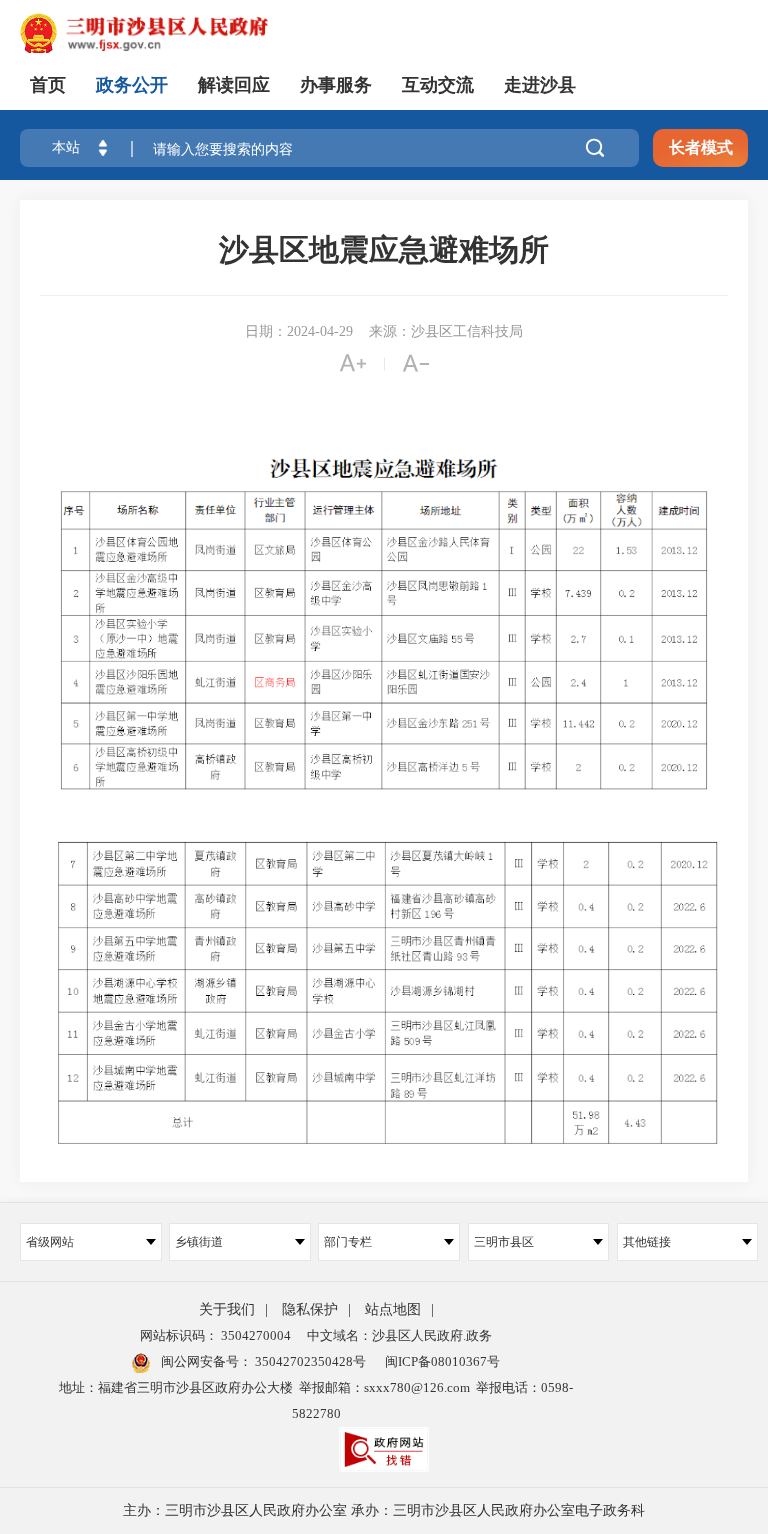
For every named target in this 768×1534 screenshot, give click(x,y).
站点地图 (393, 1309)
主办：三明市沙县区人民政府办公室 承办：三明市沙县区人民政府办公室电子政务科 (384, 1510)
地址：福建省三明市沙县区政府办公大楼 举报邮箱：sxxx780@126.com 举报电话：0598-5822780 (316, 1400)
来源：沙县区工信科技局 (446, 331)
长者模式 (701, 147)
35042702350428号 (309, 1361)
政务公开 (132, 85)
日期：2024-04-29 (299, 331)
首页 (48, 85)
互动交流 (438, 85)
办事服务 (336, 85)
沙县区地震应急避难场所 (384, 249)
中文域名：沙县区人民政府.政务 (399, 1335)
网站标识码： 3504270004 (215, 1335)
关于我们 (227, 1309)
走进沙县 (540, 85)
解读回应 (234, 85)
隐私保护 (310, 1309)
